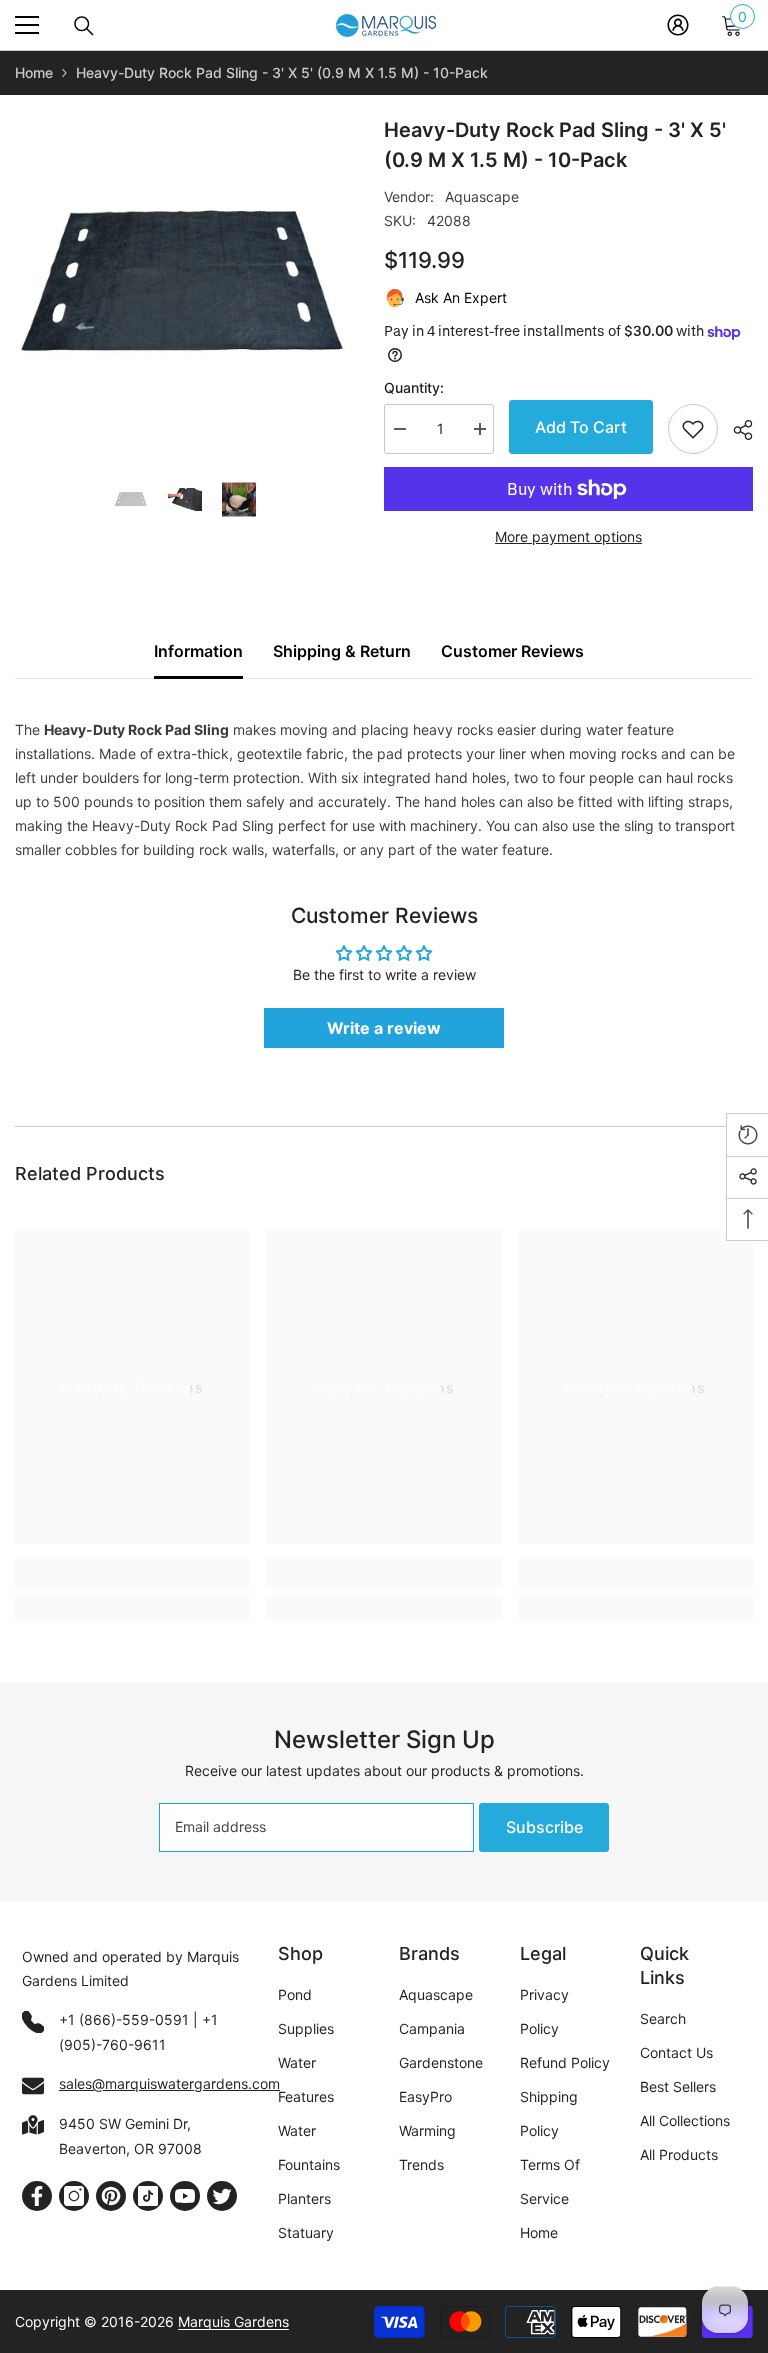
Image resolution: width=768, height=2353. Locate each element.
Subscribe (544, 1827)
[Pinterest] (111, 2196)
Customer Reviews (512, 651)
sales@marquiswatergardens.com (169, 2083)
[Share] (735, 430)
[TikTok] (148, 2196)
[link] (132, 1573)
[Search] (84, 26)
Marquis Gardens (233, 2321)
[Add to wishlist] (693, 429)
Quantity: (414, 387)
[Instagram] (74, 2196)
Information (198, 651)
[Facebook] (37, 2196)
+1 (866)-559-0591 (124, 2019)
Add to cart (581, 427)
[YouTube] (185, 2196)
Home (34, 72)
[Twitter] (222, 2196)
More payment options (568, 536)
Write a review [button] (384, 1028)
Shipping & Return (342, 651)
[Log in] (678, 25)
